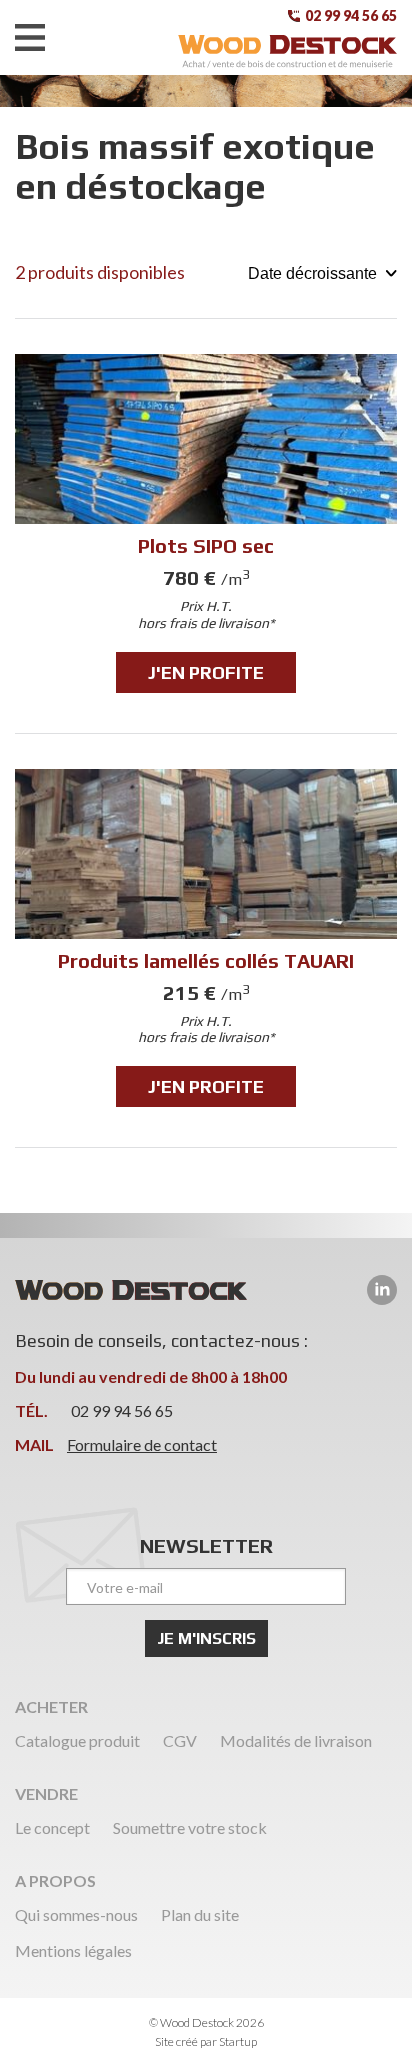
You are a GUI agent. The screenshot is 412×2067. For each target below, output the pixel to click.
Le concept (52, 1827)
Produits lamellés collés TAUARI (206, 943)
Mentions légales (73, 1950)
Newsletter (206, 1545)
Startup (238, 2041)
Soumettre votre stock (190, 1827)
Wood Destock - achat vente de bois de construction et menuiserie (287, 51)
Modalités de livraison (296, 1740)
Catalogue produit (77, 1740)
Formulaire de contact (142, 1444)
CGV (180, 1740)
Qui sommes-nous (76, 1914)
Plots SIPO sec (206, 528)
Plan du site (200, 1914)
